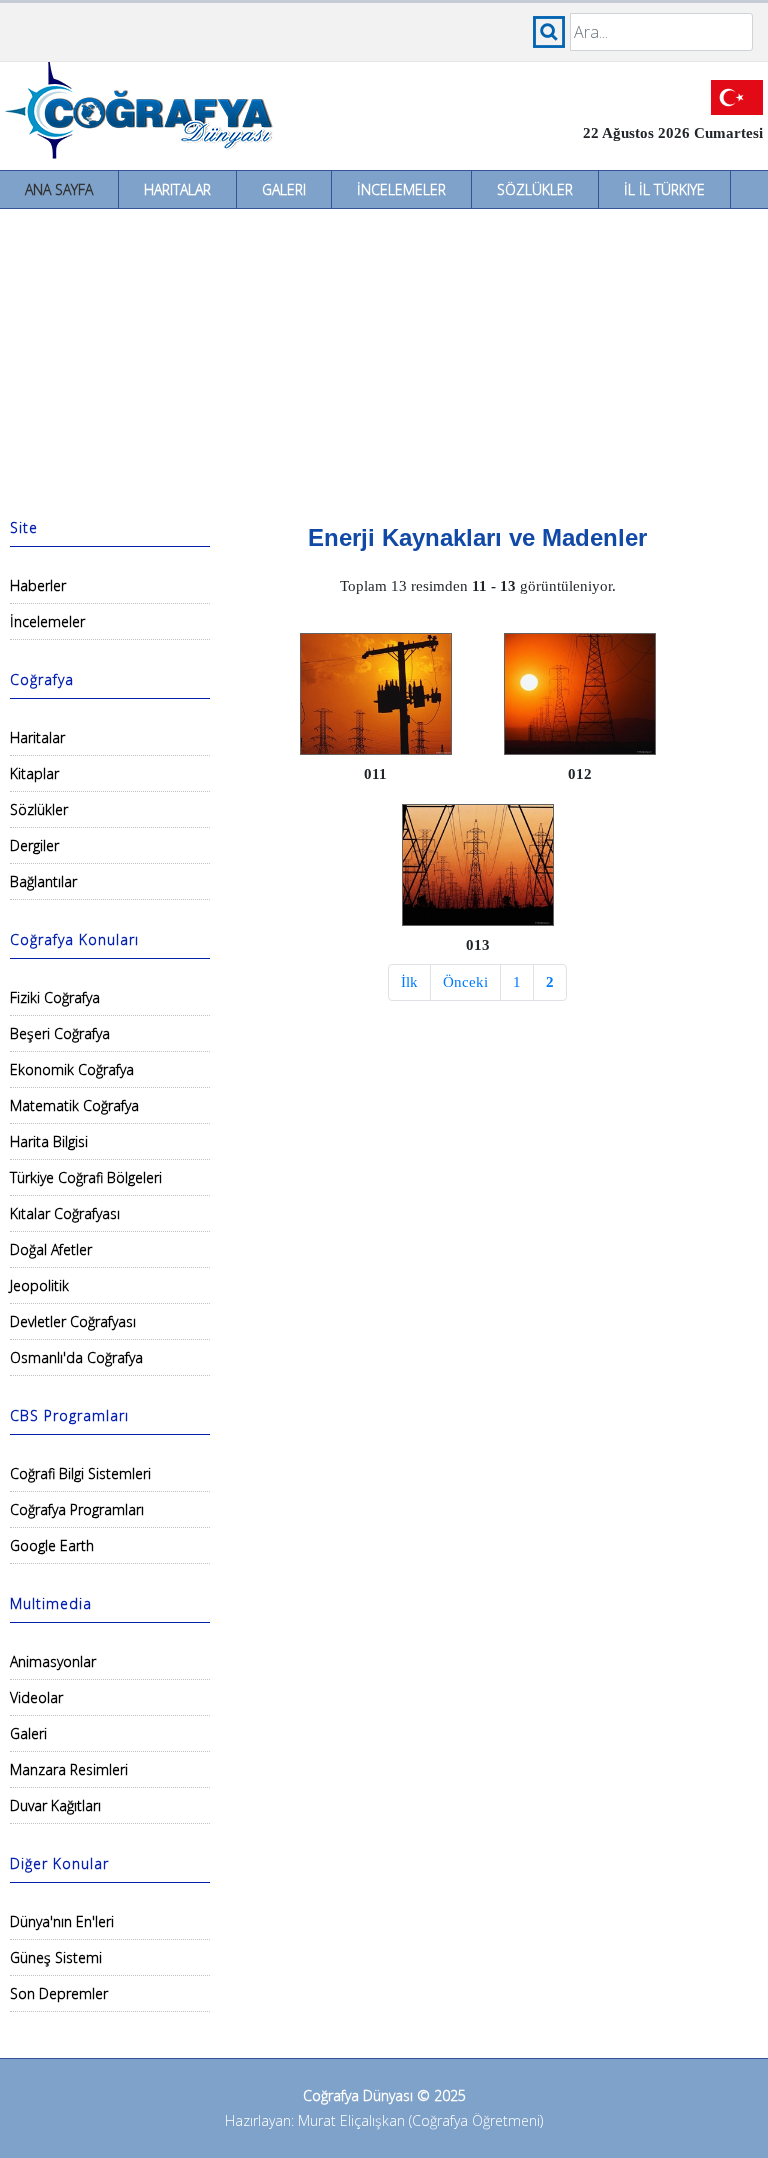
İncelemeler (401, 189)
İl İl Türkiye (664, 189)
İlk (409, 982)
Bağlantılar (43, 881)
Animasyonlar (53, 1661)
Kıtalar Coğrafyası (65, 1213)
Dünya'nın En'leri (62, 1921)
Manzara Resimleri (69, 1769)
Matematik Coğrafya (74, 1105)
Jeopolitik (39, 1285)
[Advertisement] (384, 359)
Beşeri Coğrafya (60, 1033)
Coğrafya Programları (77, 1509)
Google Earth (52, 1545)
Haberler (38, 585)
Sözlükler (535, 189)
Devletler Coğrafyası (73, 1321)
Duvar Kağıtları (55, 1805)
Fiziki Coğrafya (55, 997)
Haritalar (177, 189)
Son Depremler (59, 1993)
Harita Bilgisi (49, 1141)
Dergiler (34, 845)
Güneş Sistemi (56, 1957)
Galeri (284, 189)
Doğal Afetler (51, 1249)
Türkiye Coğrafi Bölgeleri (86, 1177)
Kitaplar (34, 773)
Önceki (465, 982)
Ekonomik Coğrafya (72, 1069)
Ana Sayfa (59, 189)
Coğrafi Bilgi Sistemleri (80, 1473)
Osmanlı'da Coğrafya (76, 1357)
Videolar (36, 1697)
